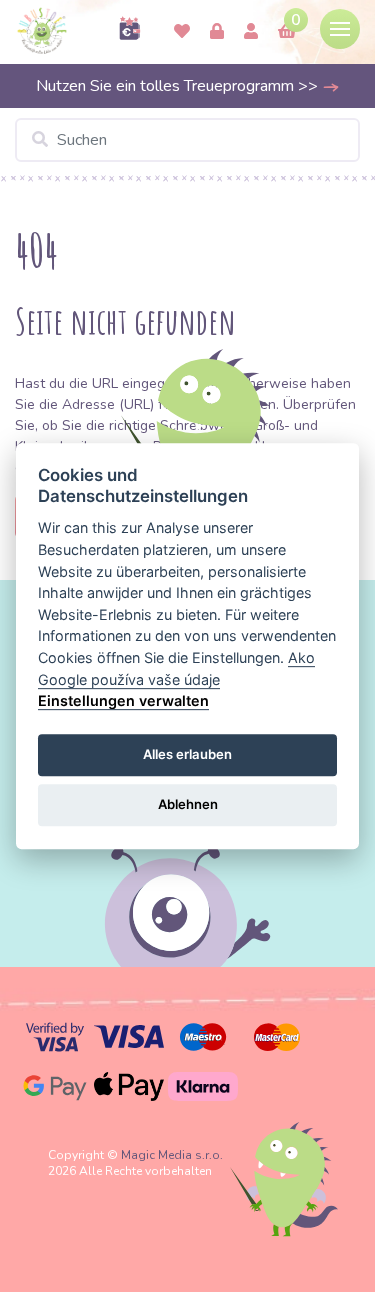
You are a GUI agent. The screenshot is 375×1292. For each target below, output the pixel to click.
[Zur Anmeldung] (251, 32)
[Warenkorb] (287, 32)
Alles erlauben (187, 754)
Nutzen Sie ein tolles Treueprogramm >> (179, 86)
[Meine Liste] (182, 32)
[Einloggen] (217, 32)
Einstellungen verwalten (123, 700)
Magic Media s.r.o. (172, 1155)
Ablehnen (188, 805)
